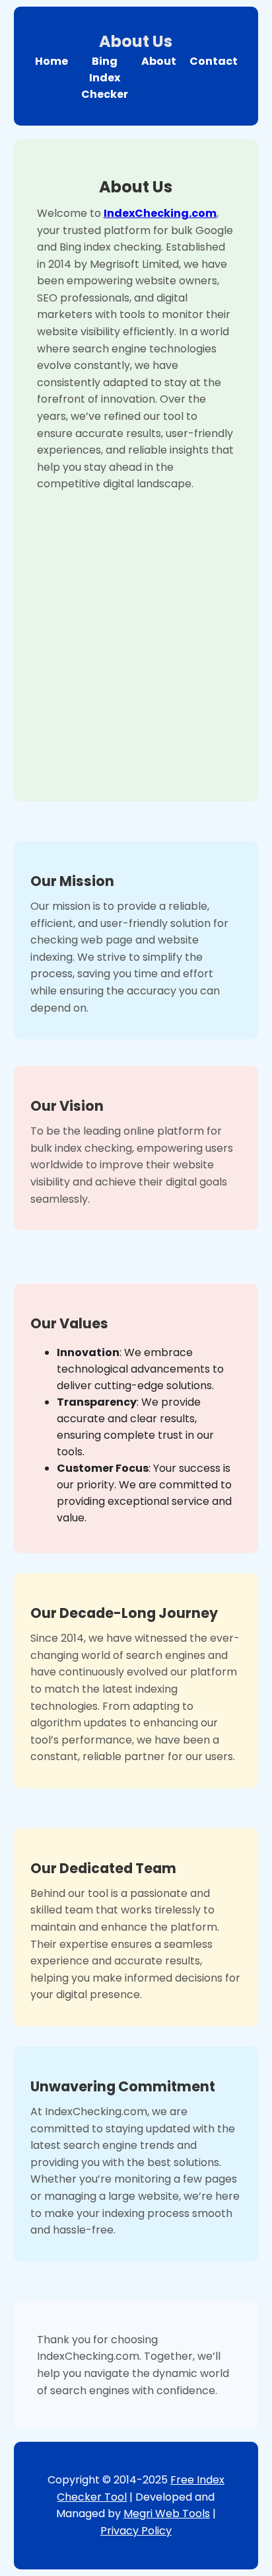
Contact (214, 61)
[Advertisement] (136, 635)
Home (51, 61)
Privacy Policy (136, 2531)
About (159, 61)
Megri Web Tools (167, 2514)
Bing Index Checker (105, 78)
